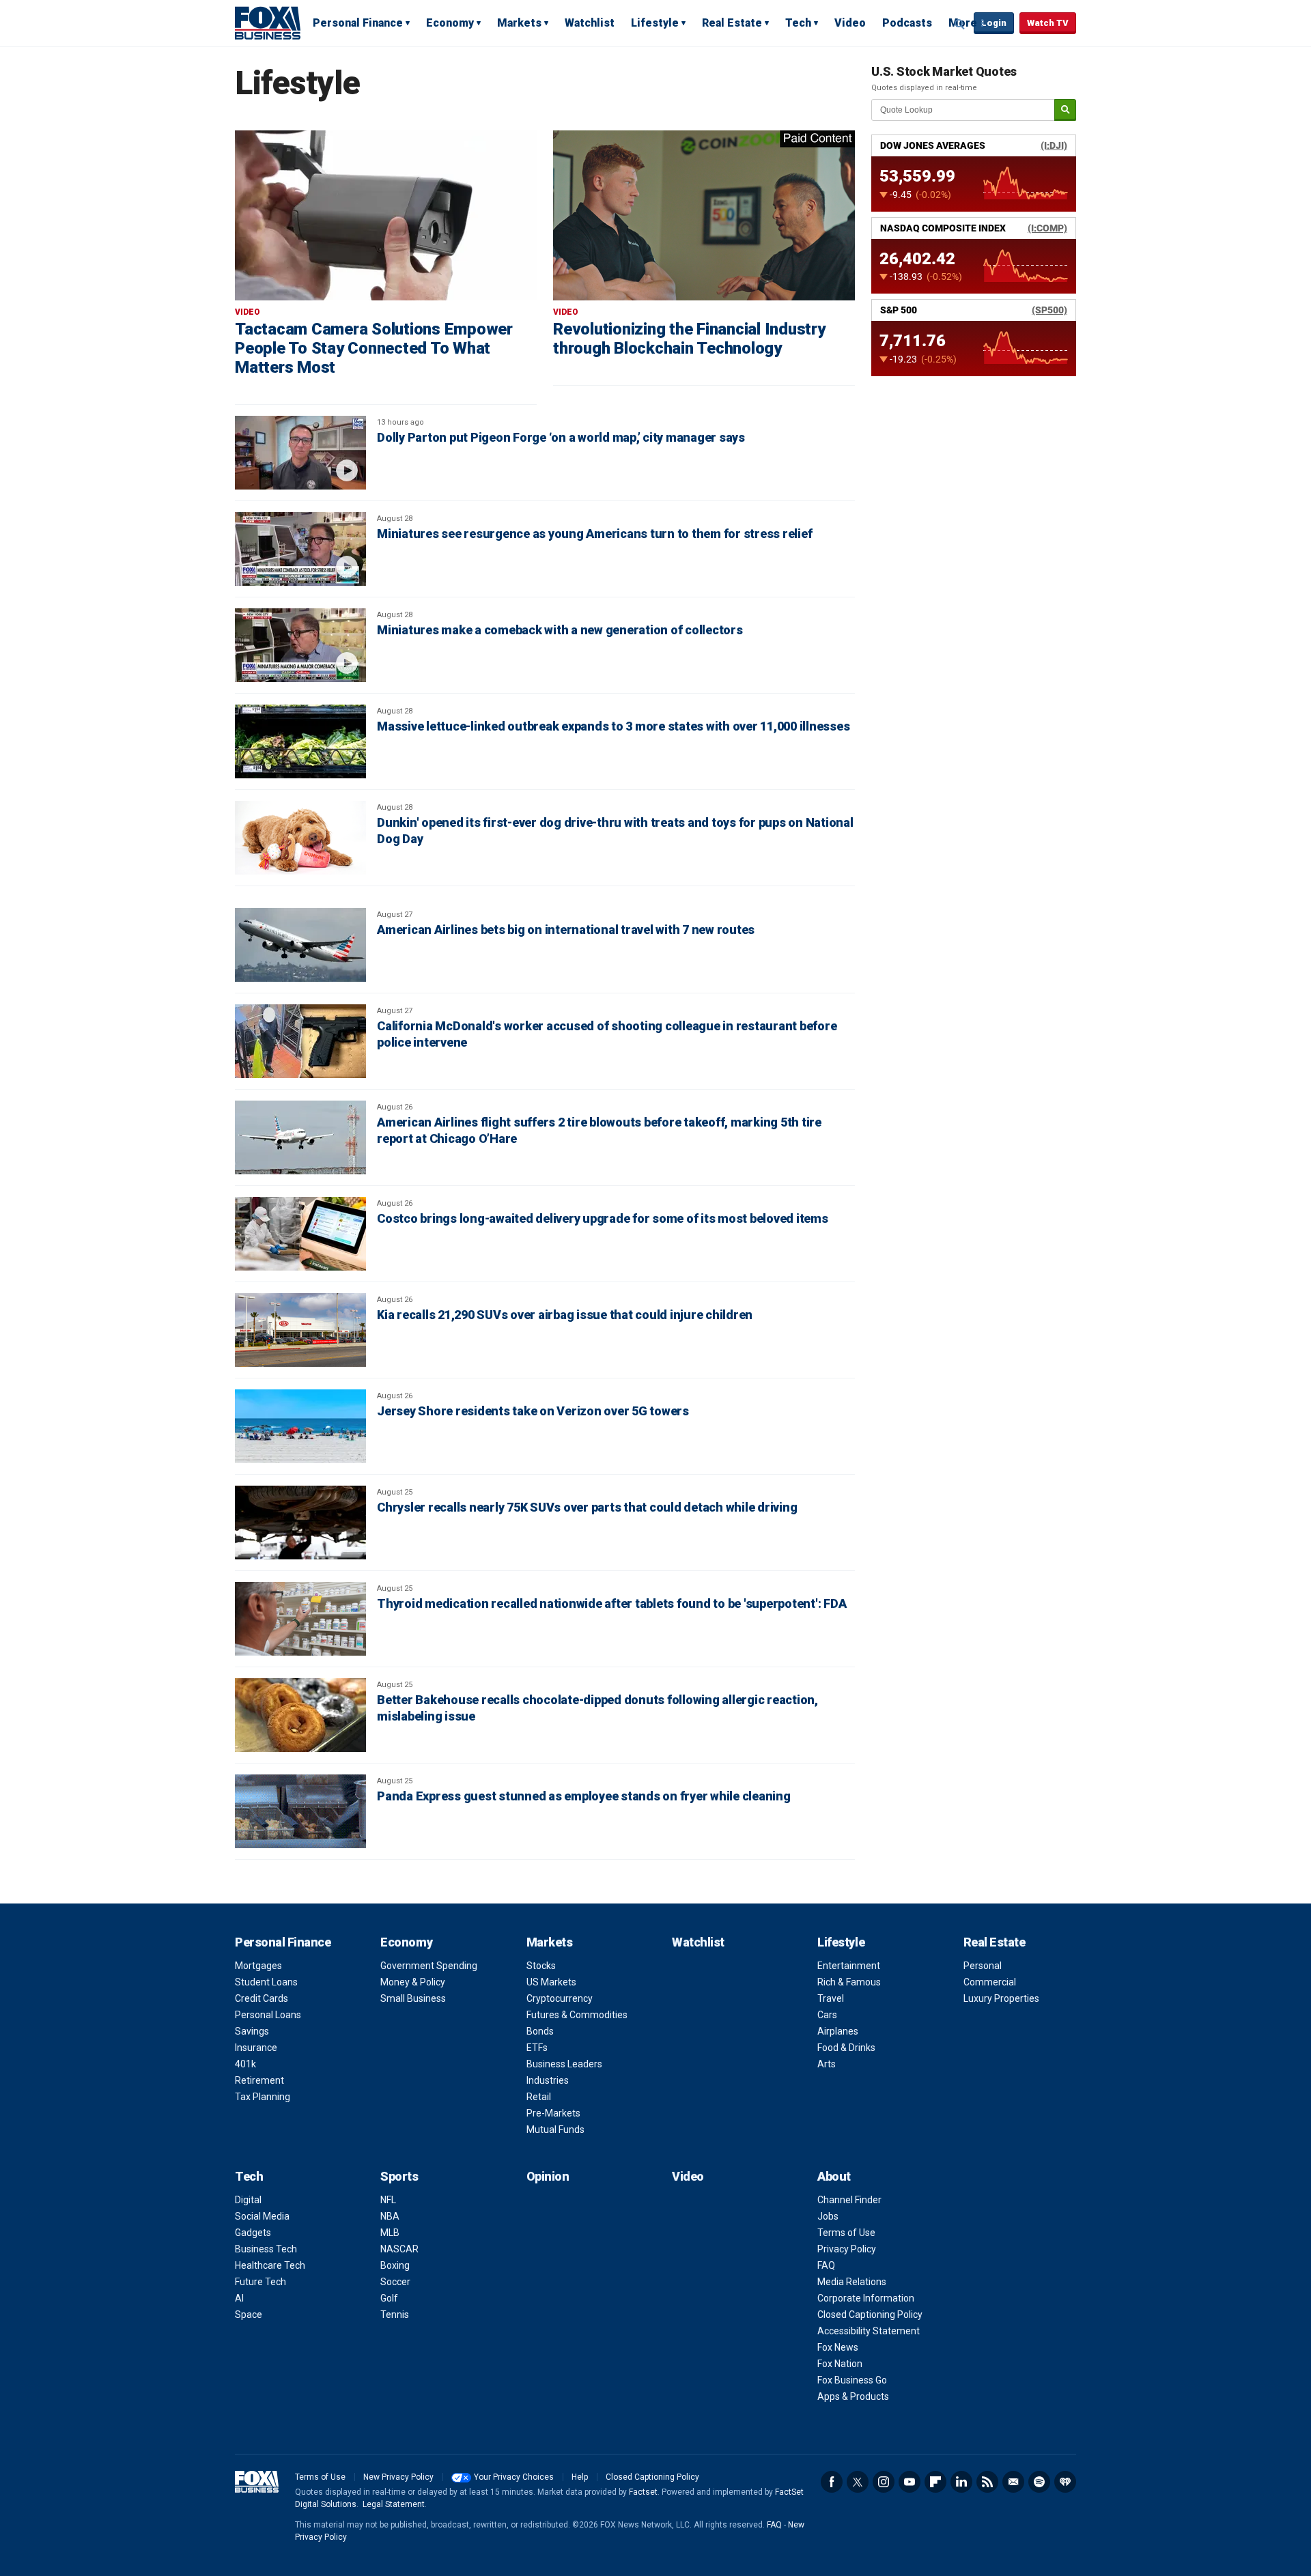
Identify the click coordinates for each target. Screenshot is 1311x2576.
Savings (252, 2031)
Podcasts (907, 23)
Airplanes (838, 2031)
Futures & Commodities (577, 2015)
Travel (831, 1998)
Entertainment (849, 1966)
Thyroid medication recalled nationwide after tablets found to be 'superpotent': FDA (611, 1603)
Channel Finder (849, 2200)
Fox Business (268, 23)
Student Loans (266, 1982)
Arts (827, 2064)
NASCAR (399, 2249)
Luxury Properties (1001, 1998)
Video (850, 23)
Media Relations (852, 2282)
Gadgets (253, 2233)
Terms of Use (846, 2233)
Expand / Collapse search (960, 24)
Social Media (262, 2216)
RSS (987, 2482)
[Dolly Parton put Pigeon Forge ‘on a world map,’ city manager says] (300, 453)
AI (239, 2298)
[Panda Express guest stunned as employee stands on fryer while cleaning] (300, 1811)
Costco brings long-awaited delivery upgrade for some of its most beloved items (603, 1218)
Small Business (413, 1998)
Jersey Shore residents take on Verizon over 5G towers (533, 1411)
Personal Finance (358, 23)
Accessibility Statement (869, 2331)
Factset (643, 2492)
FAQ (826, 2265)
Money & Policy (413, 1982)
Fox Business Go (852, 2380)
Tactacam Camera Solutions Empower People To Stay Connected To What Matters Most (374, 348)
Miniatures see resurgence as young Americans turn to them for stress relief (594, 534)
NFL (388, 2200)
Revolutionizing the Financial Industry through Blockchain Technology (689, 339)
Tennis (395, 2315)
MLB (390, 2233)
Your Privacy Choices (514, 2477)
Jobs (828, 2216)
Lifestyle (655, 23)
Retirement (259, 2080)
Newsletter (1013, 2482)
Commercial (990, 1982)
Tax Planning (263, 2097)
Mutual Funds (555, 2129)
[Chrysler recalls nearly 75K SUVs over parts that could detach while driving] (300, 1523)
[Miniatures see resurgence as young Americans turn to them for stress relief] (300, 549)
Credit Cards (262, 1998)
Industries (548, 2080)
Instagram (884, 2482)
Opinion (548, 2176)
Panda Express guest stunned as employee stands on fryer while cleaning (584, 1796)
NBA (390, 2216)
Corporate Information (866, 2298)
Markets (519, 23)
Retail (539, 2097)
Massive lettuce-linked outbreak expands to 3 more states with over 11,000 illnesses (613, 726)
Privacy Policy (847, 2249)
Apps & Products (853, 2396)
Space (249, 2315)
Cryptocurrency (560, 1998)
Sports (399, 2176)
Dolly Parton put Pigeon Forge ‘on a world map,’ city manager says (561, 437)
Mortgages (258, 1966)
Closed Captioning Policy (870, 2315)
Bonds (540, 2031)
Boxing (395, 2265)
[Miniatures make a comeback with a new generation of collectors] (300, 645)
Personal (983, 1966)
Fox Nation (840, 2364)
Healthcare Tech (270, 2265)
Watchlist (590, 23)
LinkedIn (961, 2482)
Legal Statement (394, 2504)
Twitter (858, 2482)
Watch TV (1048, 23)
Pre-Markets (553, 2113)
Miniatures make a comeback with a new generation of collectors (560, 630)
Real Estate (732, 23)
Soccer (395, 2282)
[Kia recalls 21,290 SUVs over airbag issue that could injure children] (300, 1330)
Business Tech (266, 2249)
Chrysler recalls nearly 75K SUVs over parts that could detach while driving (587, 1507)
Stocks (541, 1966)
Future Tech (260, 2282)
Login (994, 23)
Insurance (256, 2048)
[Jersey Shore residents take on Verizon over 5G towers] (300, 1426)
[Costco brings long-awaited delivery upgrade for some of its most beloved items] (300, 1234)
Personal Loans (268, 2015)
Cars (827, 2015)
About (834, 2176)
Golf (389, 2298)
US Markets (551, 1982)
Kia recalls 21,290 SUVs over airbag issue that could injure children (565, 1315)
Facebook (832, 2482)
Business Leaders (564, 2064)
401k (245, 2064)
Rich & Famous (849, 1982)
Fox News (838, 2347)
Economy (450, 23)
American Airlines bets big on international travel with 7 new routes (566, 930)
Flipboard (935, 2482)
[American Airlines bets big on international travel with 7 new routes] (300, 945)
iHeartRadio (1065, 2482)
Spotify (1039, 2482)
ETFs (537, 2048)
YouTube (910, 2482)
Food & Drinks (846, 2048)
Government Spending (429, 1966)
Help (580, 2477)
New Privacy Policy (398, 2477)
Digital (248, 2200)
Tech (798, 23)
